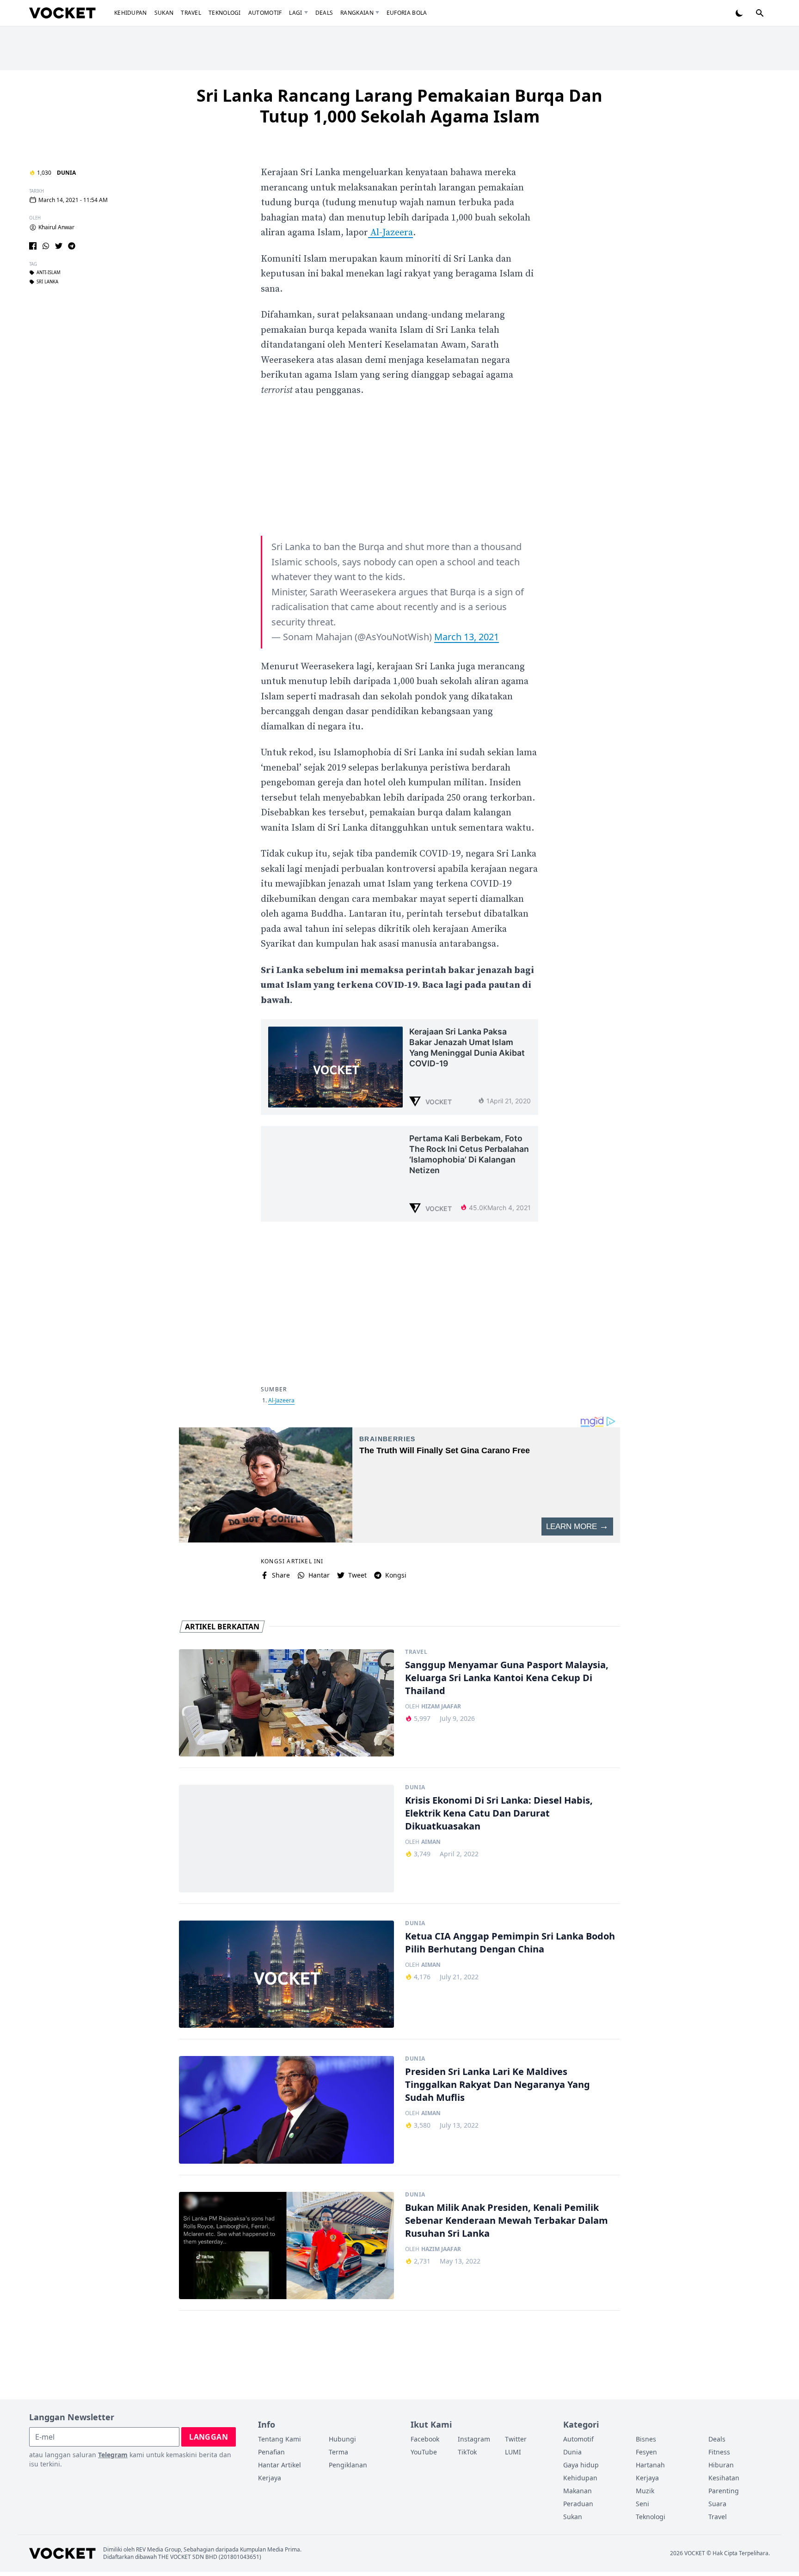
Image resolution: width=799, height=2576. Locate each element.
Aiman (431, 1842)
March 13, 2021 (467, 637)
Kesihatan (724, 2478)
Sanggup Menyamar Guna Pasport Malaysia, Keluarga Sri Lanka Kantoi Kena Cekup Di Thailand (507, 1678)
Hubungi (342, 2439)
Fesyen (646, 2452)
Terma (338, 2452)
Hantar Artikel (280, 2465)
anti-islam (49, 273)
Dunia (66, 173)
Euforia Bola (407, 13)
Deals (324, 13)
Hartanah (650, 2465)
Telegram (113, 2455)
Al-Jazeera (390, 233)
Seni (642, 2504)
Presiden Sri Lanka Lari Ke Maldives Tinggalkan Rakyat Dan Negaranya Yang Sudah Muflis (498, 2084)
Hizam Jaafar (441, 1707)
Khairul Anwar (56, 227)
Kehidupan (131, 13)
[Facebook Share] (33, 246)
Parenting (724, 2491)
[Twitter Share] (59, 246)
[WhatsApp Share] (46, 246)
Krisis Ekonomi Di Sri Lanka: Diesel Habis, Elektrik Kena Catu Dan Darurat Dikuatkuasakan (499, 1813)
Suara (717, 2504)
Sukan (164, 13)
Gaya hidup (581, 2465)
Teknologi (225, 13)
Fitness (719, 2452)
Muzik (645, 2491)
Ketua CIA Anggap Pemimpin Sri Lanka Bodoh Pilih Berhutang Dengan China (510, 1943)
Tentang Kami (280, 2439)
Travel (191, 13)
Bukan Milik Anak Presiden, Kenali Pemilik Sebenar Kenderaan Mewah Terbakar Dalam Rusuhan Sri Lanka (507, 2220)
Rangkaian (357, 13)
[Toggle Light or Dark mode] (739, 13)
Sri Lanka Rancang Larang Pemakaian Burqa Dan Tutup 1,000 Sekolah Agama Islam (399, 106)
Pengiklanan (348, 2465)
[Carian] (760, 13)
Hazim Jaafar (441, 2249)
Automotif (265, 13)
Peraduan (578, 2504)
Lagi (295, 13)
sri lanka (47, 282)
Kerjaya (270, 2478)
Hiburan (721, 2465)
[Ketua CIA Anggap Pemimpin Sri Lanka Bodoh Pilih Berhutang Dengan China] (286, 1974)
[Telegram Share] (72, 246)
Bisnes (646, 2439)
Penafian (271, 2452)
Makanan (578, 2491)
